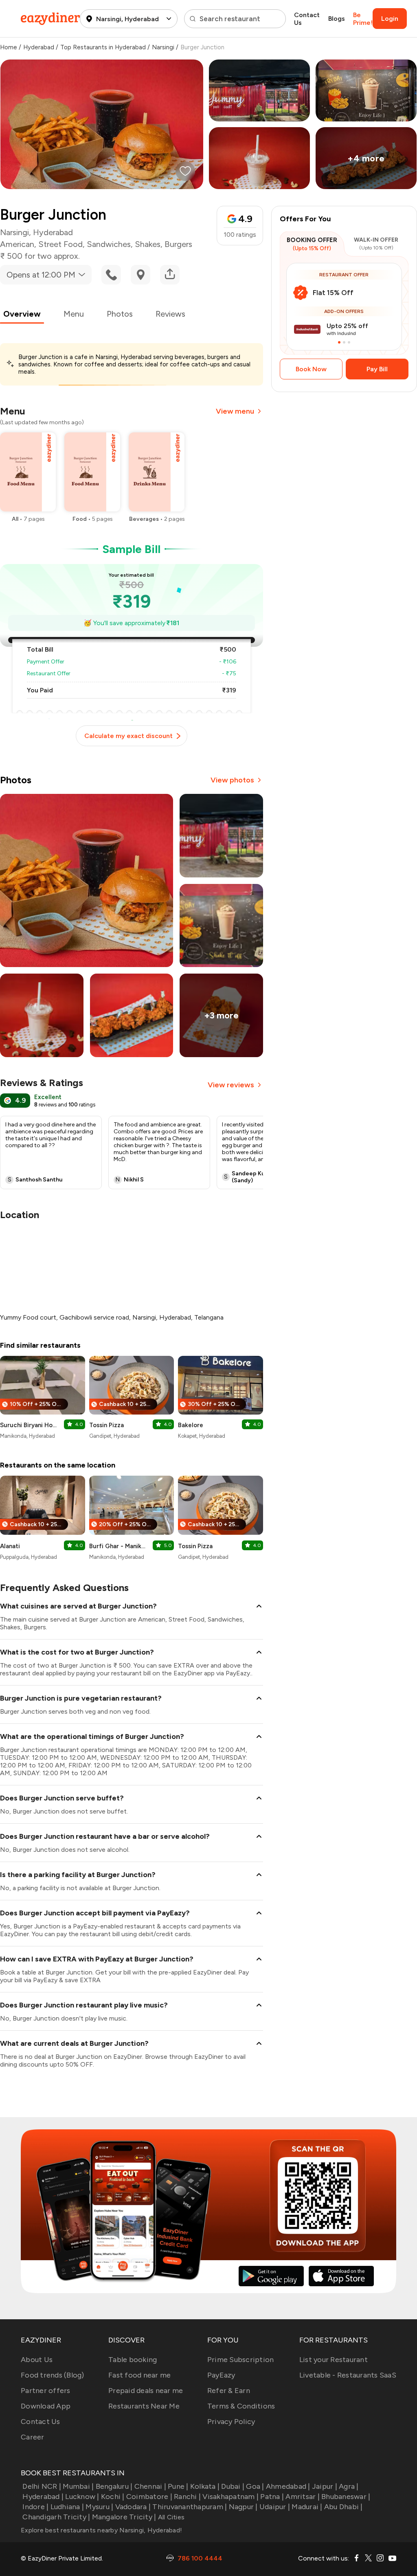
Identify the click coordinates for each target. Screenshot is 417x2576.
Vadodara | (133, 2507)
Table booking (133, 2360)
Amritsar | (303, 2497)
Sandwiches (109, 244)
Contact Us (307, 19)
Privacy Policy (231, 2422)
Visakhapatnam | (230, 2497)
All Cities (170, 2517)
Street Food (60, 244)
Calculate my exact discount (128, 736)
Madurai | (307, 2507)
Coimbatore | (149, 2497)
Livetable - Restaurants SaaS (348, 2375)
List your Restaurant (334, 2360)
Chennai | (150, 2486)
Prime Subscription (241, 2360)
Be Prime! (363, 19)
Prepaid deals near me (146, 2391)
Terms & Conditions (241, 2406)
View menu (235, 411)
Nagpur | (243, 2507)
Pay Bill (377, 369)
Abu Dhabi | (343, 2507)
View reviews (231, 1085)
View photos (232, 780)
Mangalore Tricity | (124, 2517)
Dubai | (233, 2486)
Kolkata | (205, 2486)
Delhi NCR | (42, 2486)
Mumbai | (78, 2486)
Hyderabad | (43, 2497)
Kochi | (113, 2497)
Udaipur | (275, 2507)
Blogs (337, 19)
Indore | (35, 2507)
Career (33, 2437)
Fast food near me (139, 2375)
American (17, 244)
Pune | (178, 2486)
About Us (37, 2360)
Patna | (272, 2497)
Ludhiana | (67, 2507)
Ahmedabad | (288, 2486)
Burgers (178, 244)
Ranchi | (187, 2497)
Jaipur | (325, 2486)
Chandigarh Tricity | (56, 2517)
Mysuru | (99, 2507)
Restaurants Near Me (144, 2406)
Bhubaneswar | (346, 2497)
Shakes (148, 244)
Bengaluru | (114, 2486)
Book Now (311, 369)
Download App (46, 2406)
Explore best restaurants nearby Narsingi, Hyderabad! (101, 2530)
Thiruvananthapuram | (190, 2507)
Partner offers (46, 2391)
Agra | (349, 2486)
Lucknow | (82, 2497)
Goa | (255, 2486)
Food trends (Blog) (53, 2375)
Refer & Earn (229, 2391)
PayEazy (221, 2375)
